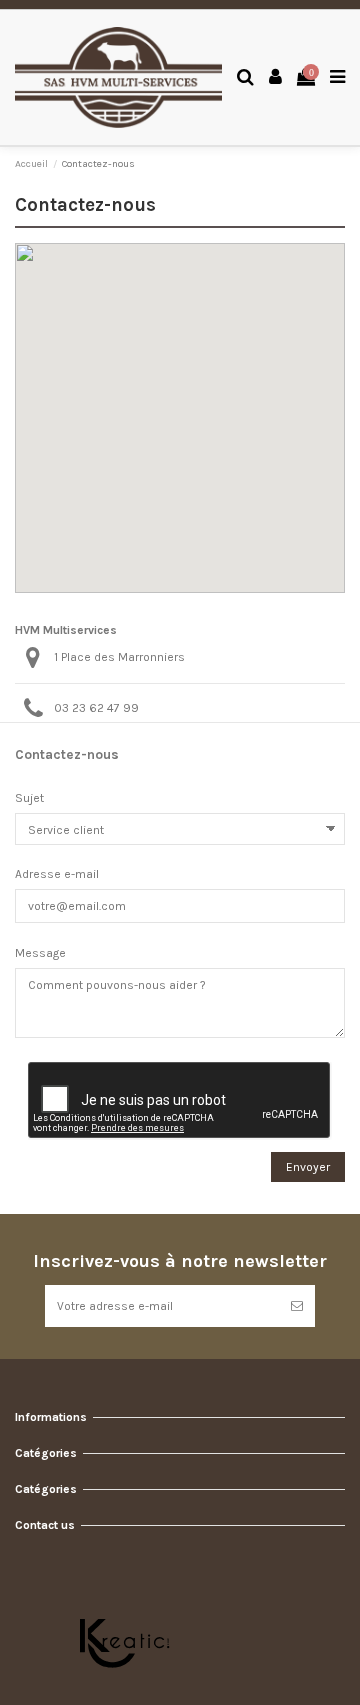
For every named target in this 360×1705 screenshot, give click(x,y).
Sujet (29, 798)
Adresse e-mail (57, 874)
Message (40, 953)
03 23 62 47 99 (96, 708)
